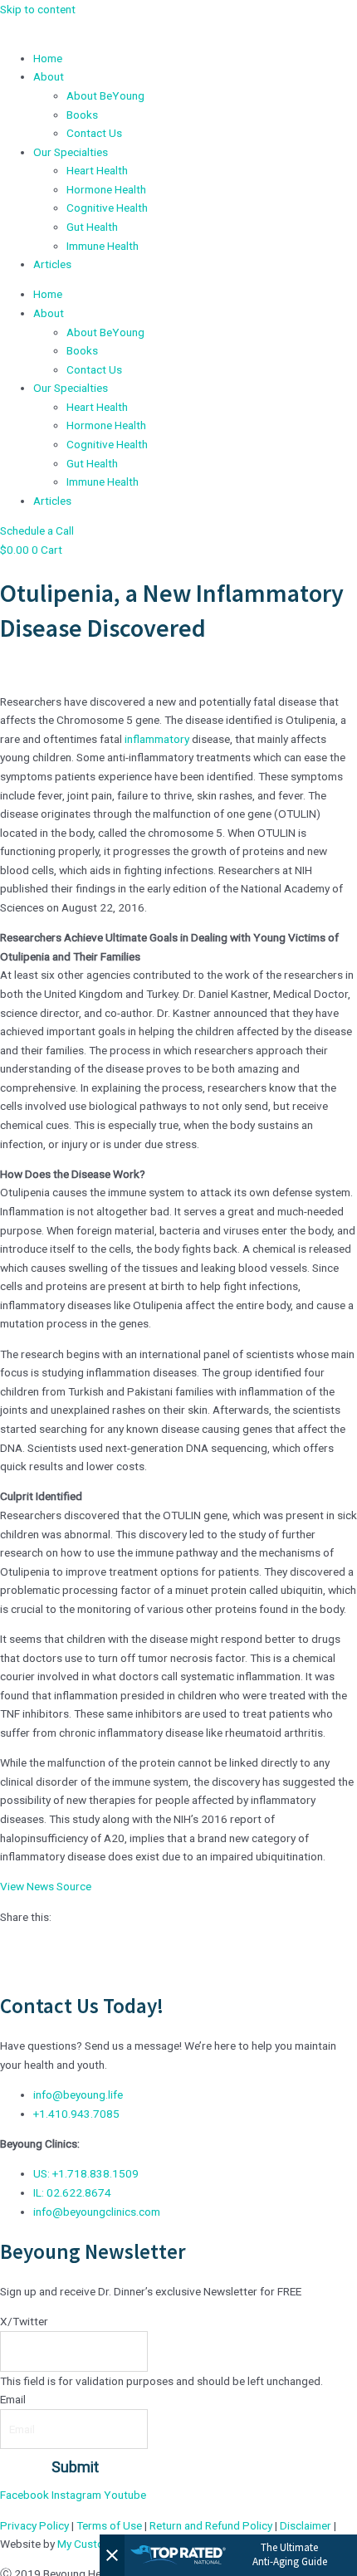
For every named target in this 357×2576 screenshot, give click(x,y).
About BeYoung (105, 95)
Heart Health (97, 170)
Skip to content (38, 9)
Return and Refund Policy (211, 2525)
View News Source (46, 1886)
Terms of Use (109, 2525)
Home (48, 58)
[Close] (112, 2555)
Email (13, 2399)
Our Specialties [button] (71, 152)
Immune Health (103, 246)
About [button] (49, 76)
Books (82, 115)
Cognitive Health (107, 208)
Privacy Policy (34, 2525)
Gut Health (92, 227)
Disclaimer (306, 2525)
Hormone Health (106, 189)
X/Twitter (24, 2321)
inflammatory (157, 739)
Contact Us (94, 133)
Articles (52, 264)
